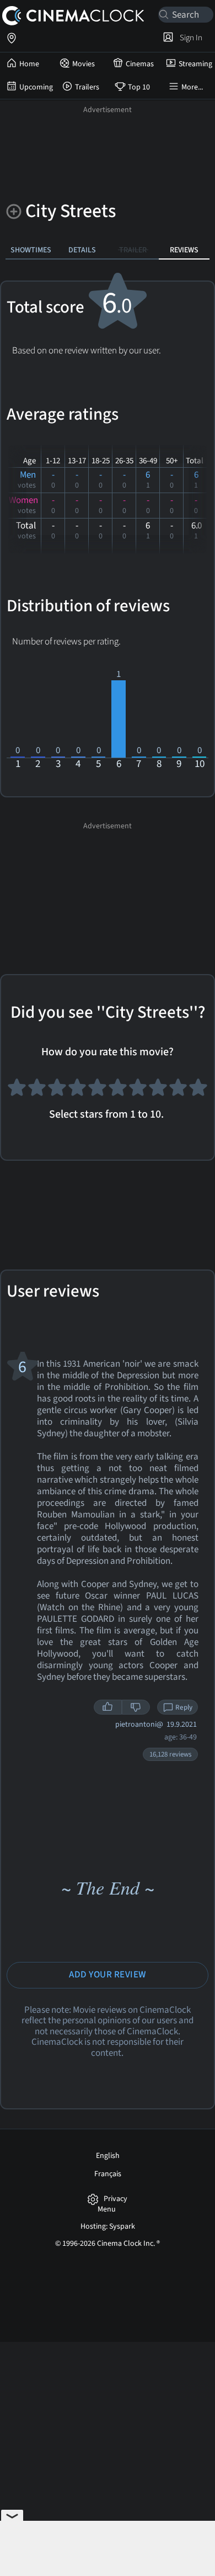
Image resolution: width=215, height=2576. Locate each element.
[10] (198, 1091)
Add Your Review (108, 1975)
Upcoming (36, 87)
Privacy (115, 2199)
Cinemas (140, 64)
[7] (138, 1091)
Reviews (184, 250)
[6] (118, 1091)
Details (82, 250)
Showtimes (31, 250)
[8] (158, 1091)
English (108, 2156)
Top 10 (139, 87)
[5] (97, 1091)
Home (29, 64)
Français (108, 2174)
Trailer (133, 250)
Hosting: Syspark (108, 2226)
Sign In (189, 38)
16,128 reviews (170, 1754)
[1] (17, 1091)
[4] (77, 1091)
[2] (37, 1091)
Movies (84, 64)
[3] (57, 1091)
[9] (178, 1091)
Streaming (195, 64)
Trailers (87, 87)
